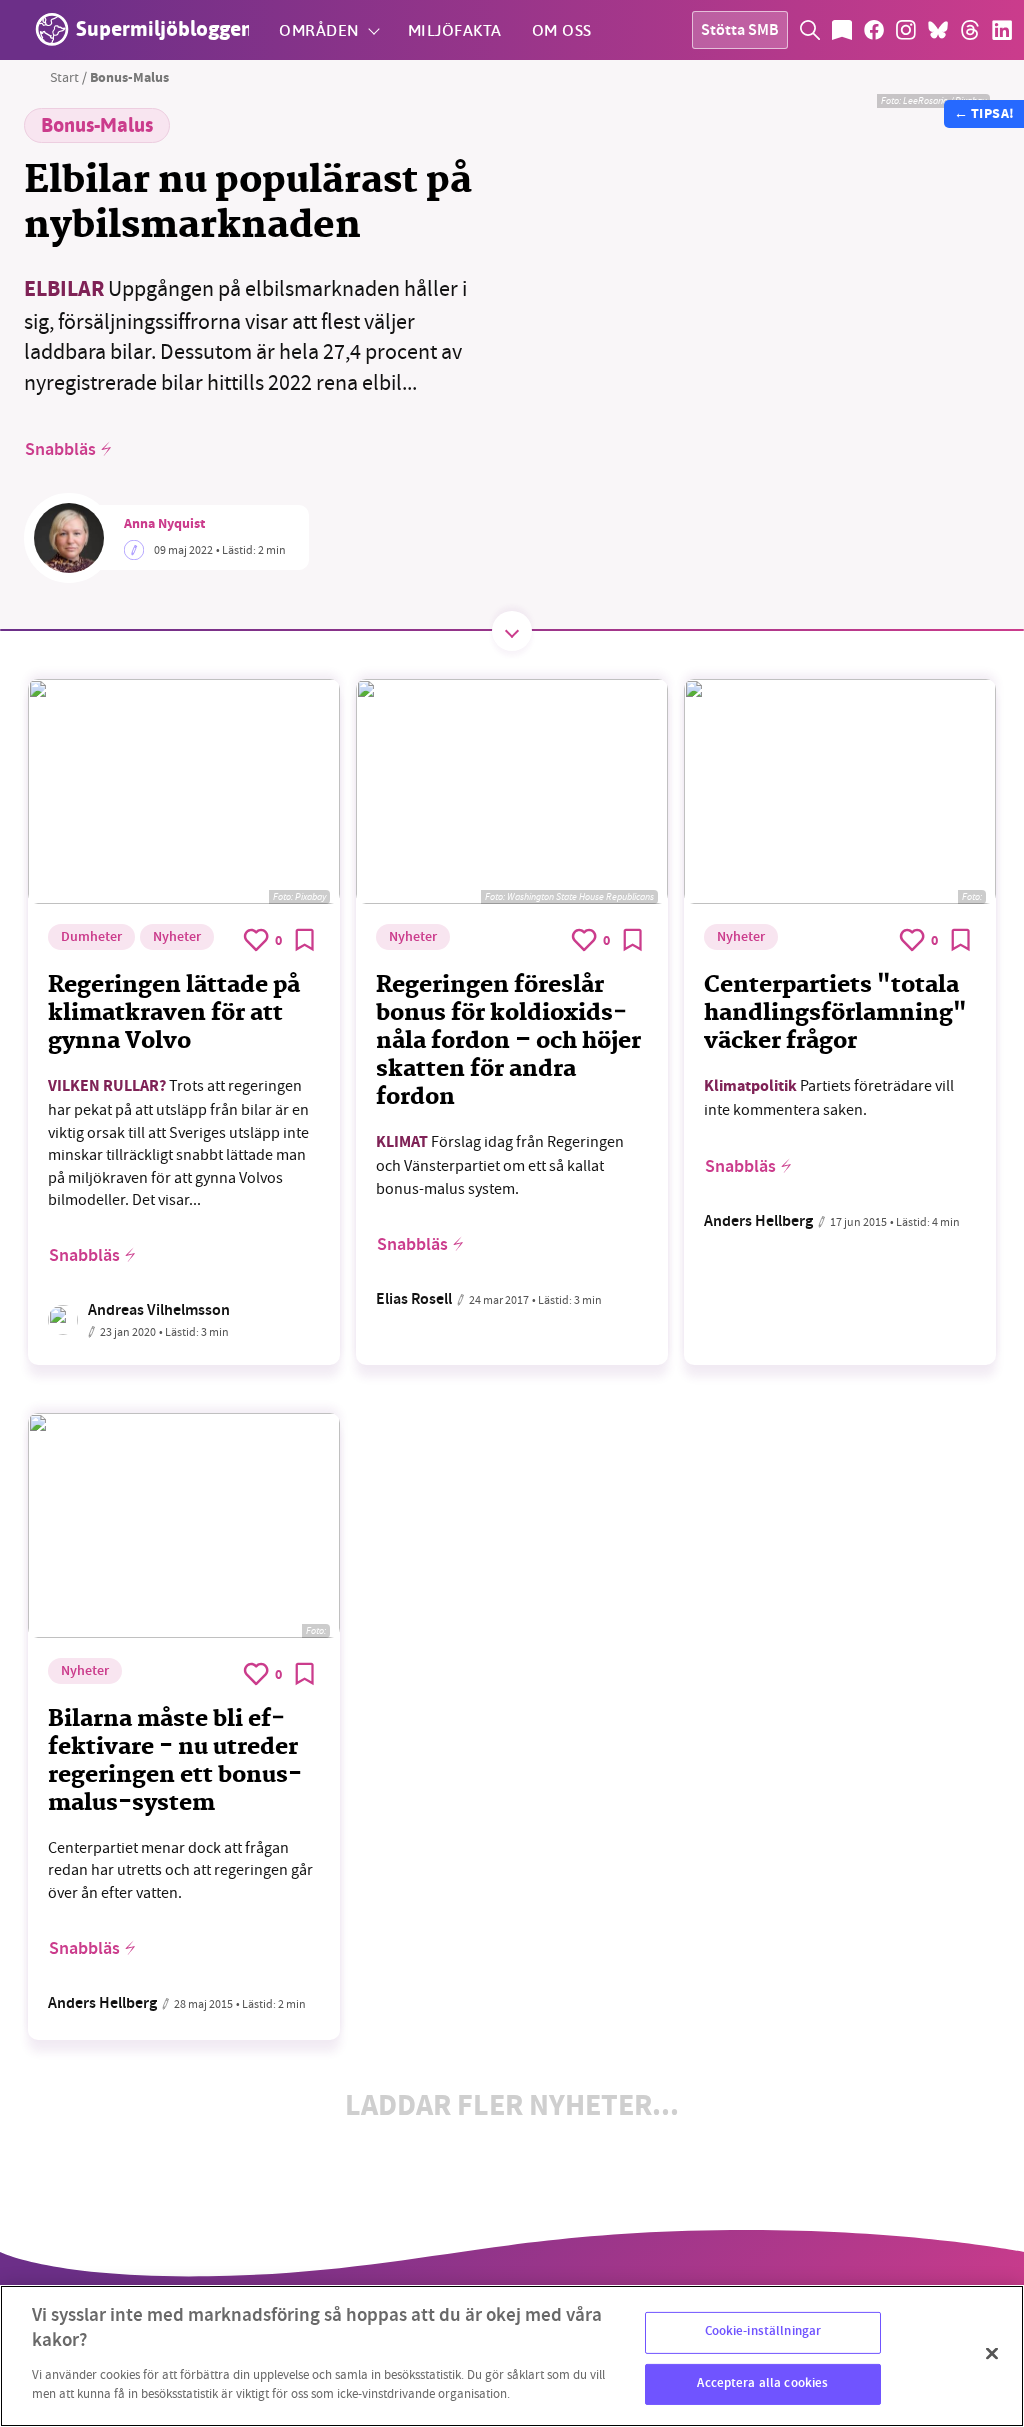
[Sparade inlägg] (842, 30)
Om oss (562, 29)
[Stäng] (992, 2354)
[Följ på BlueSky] (938, 30)
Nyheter (177, 938)
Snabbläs (60, 450)
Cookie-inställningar (763, 2332)
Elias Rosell (414, 1300)
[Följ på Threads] (970, 30)
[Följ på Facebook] (874, 30)
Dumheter (91, 938)
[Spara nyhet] (305, 940)
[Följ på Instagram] (906, 30)
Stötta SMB (740, 31)
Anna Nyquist (164, 525)
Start (64, 77)
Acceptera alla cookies (762, 2384)
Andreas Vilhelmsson (159, 1311)
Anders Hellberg (758, 1222)
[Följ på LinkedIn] (1002, 30)
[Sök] (810, 30)
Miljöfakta (455, 29)
